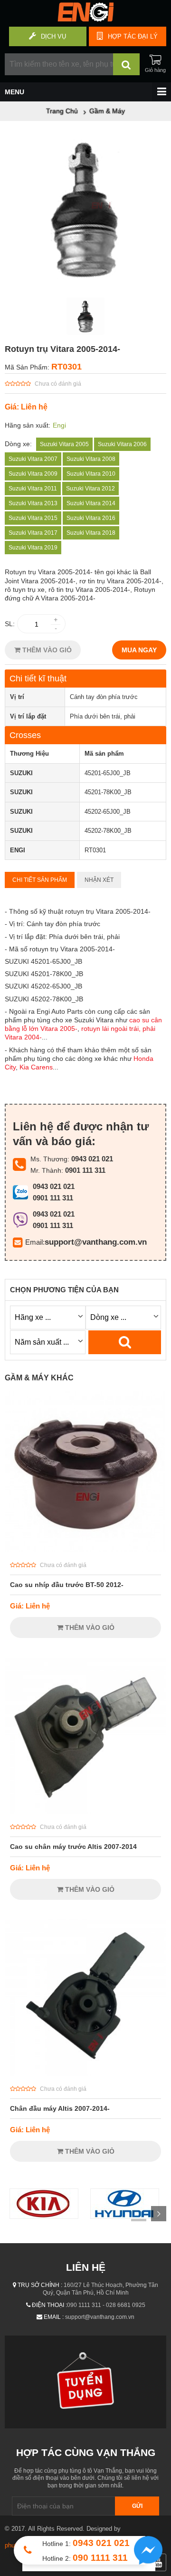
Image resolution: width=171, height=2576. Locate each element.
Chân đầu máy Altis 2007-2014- (60, 2108)
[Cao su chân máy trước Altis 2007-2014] (85, 1812)
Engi (59, 425)
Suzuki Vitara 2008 (91, 459)
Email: (35, 1242)
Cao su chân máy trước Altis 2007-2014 (73, 1847)
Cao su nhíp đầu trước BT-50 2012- (67, 1585)
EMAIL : (54, 2317)
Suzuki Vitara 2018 (91, 533)
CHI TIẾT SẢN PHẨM (40, 880)
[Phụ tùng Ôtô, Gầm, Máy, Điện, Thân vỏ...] (85, 19)
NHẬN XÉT (99, 880)
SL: (10, 624)
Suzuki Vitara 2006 (122, 444)
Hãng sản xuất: (28, 425)
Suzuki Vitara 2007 (33, 459)
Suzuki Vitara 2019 (33, 548)
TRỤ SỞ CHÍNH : (40, 2285)
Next (159, 2214)
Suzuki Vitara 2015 (33, 518)
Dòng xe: (18, 444)
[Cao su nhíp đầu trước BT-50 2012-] (85, 1550)
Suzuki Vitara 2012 (90, 489)
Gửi (137, 2506)
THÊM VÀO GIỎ (46, 650)
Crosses (25, 735)
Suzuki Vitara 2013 (33, 503)
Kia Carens (36, 1067)
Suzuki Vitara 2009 (33, 474)
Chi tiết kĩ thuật (38, 679)
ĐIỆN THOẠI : (49, 2305)
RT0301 (66, 367)
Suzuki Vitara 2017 (33, 533)
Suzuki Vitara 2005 (64, 444)
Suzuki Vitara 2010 (91, 474)
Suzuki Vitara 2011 (33, 489)
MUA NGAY (139, 650)
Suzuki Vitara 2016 (91, 518)
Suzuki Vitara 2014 (91, 503)
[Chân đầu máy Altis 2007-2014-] (85, 2074)
